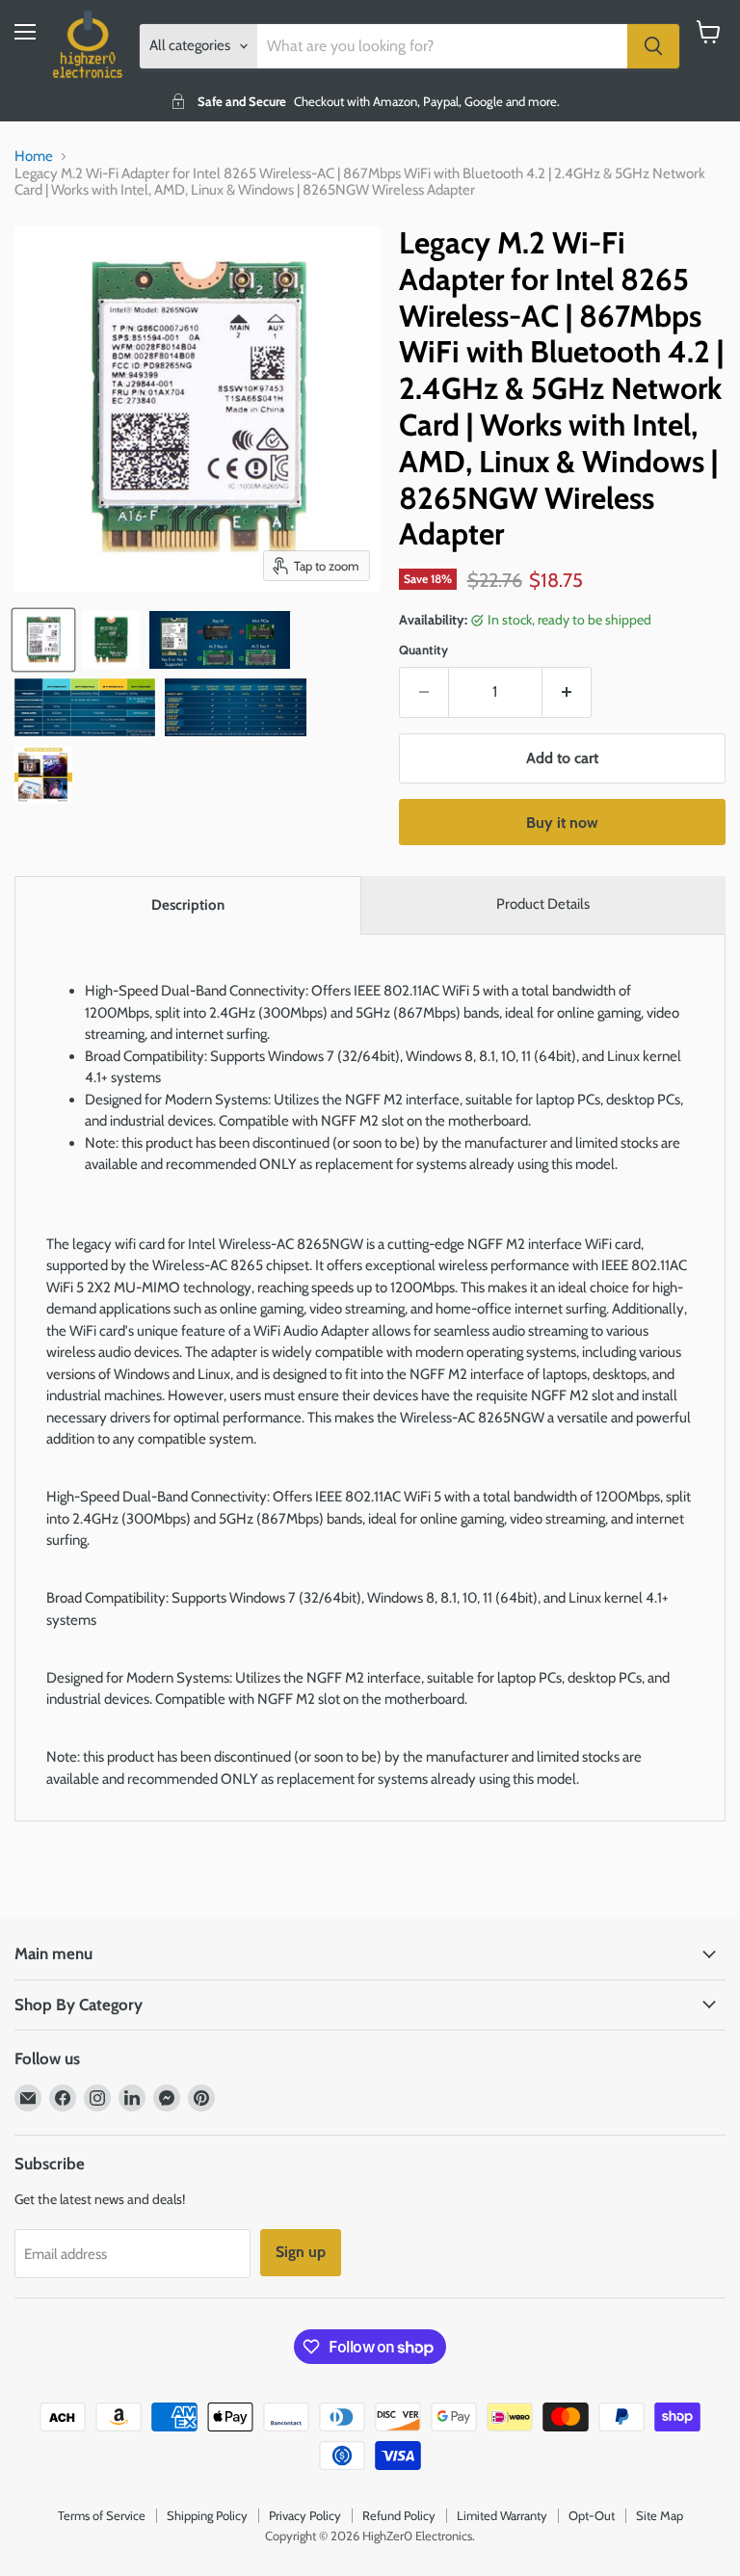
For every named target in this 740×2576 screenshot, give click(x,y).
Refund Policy (399, 2515)
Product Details (543, 904)
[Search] (653, 46)
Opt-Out (592, 2515)
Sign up (301, 2252)
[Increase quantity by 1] (567, 692)
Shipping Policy (207, 2515)
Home (34, 157)
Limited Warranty (502, 2515)
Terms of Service (102, 2515)
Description (188, 905)
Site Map (660, 2515)
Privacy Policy (305, 2515)
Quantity (423, 650)
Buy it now (562, 823)
